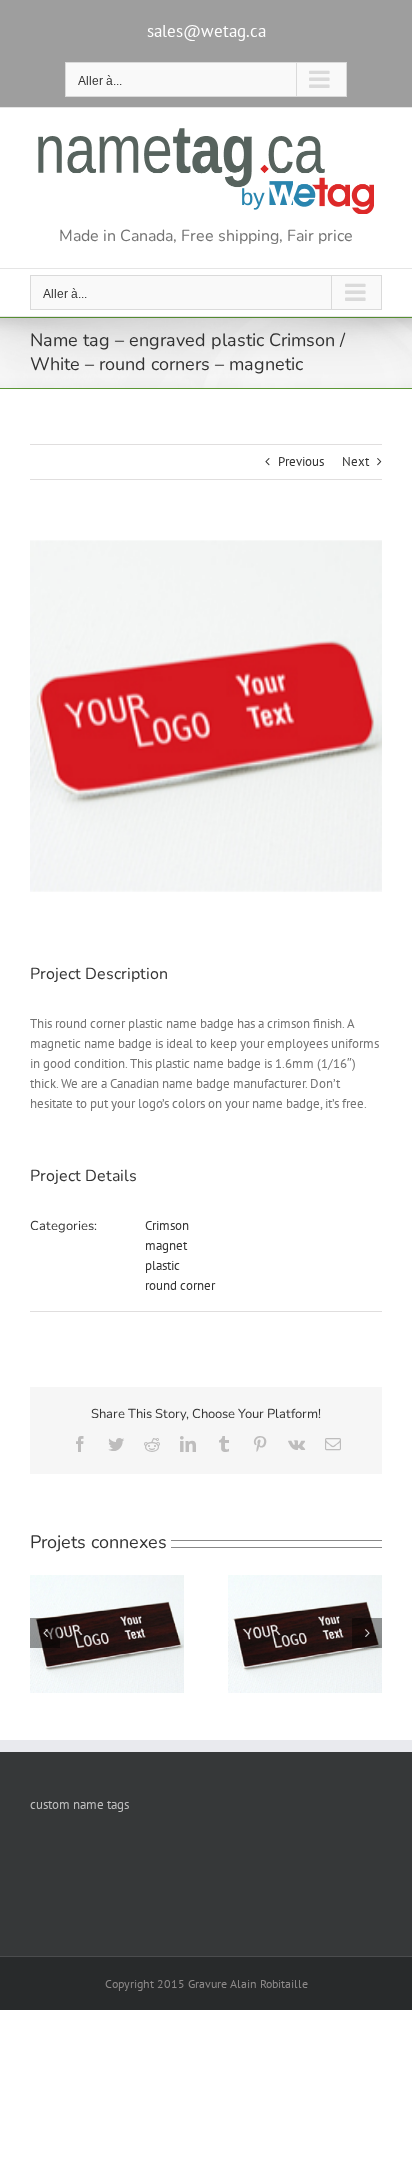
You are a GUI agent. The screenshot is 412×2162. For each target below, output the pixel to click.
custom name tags (79, 1804)
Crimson (167, 1225)
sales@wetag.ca (206, 31)
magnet (166, 1245)
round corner (180, 1285)
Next (355, 461)
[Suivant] (367, 1633)
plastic (162, 1265)
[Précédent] (45, 1633)
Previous (301, 461)
